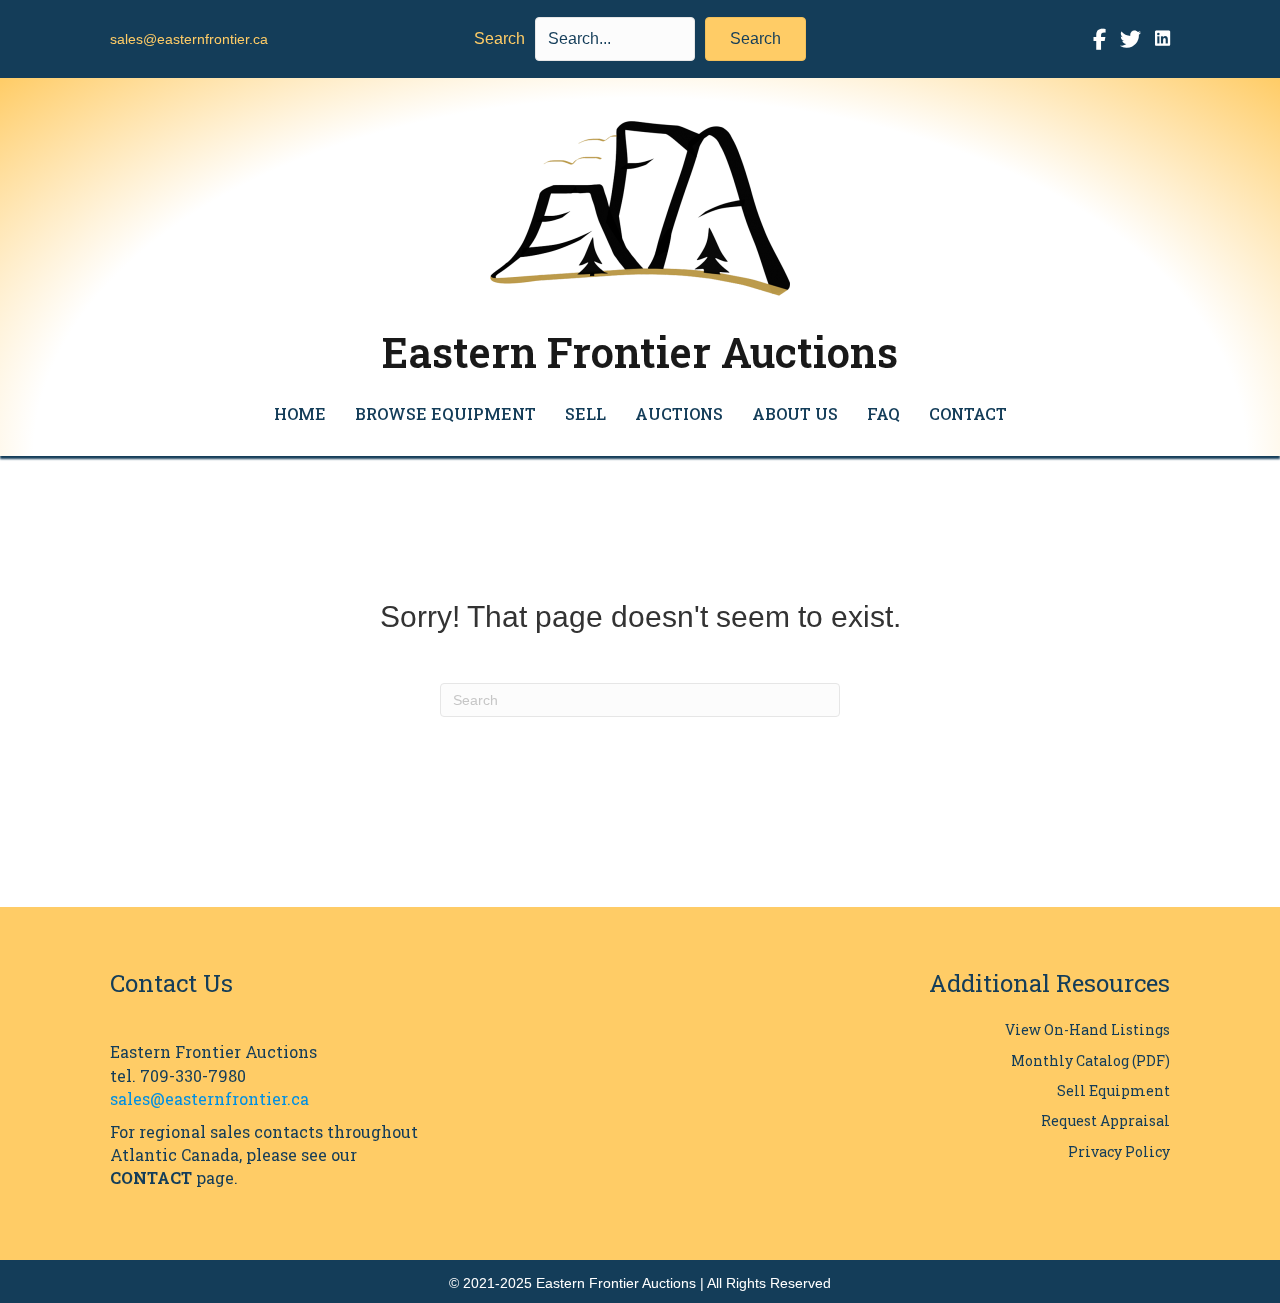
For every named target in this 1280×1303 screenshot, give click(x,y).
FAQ (883, 413)
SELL (585, 413)
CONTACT (968, 413)
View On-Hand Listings (1087, 1029)
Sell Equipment (1113, 1090)
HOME (300, 413)
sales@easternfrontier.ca (189, 39)
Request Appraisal (1105, 1120)
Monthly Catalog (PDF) (1090, 1060)
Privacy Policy (1119, 1151)
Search (499, 38)
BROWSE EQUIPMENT (445, 413)
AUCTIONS (679, 413)
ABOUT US (795, 413)
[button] (755, 39)
